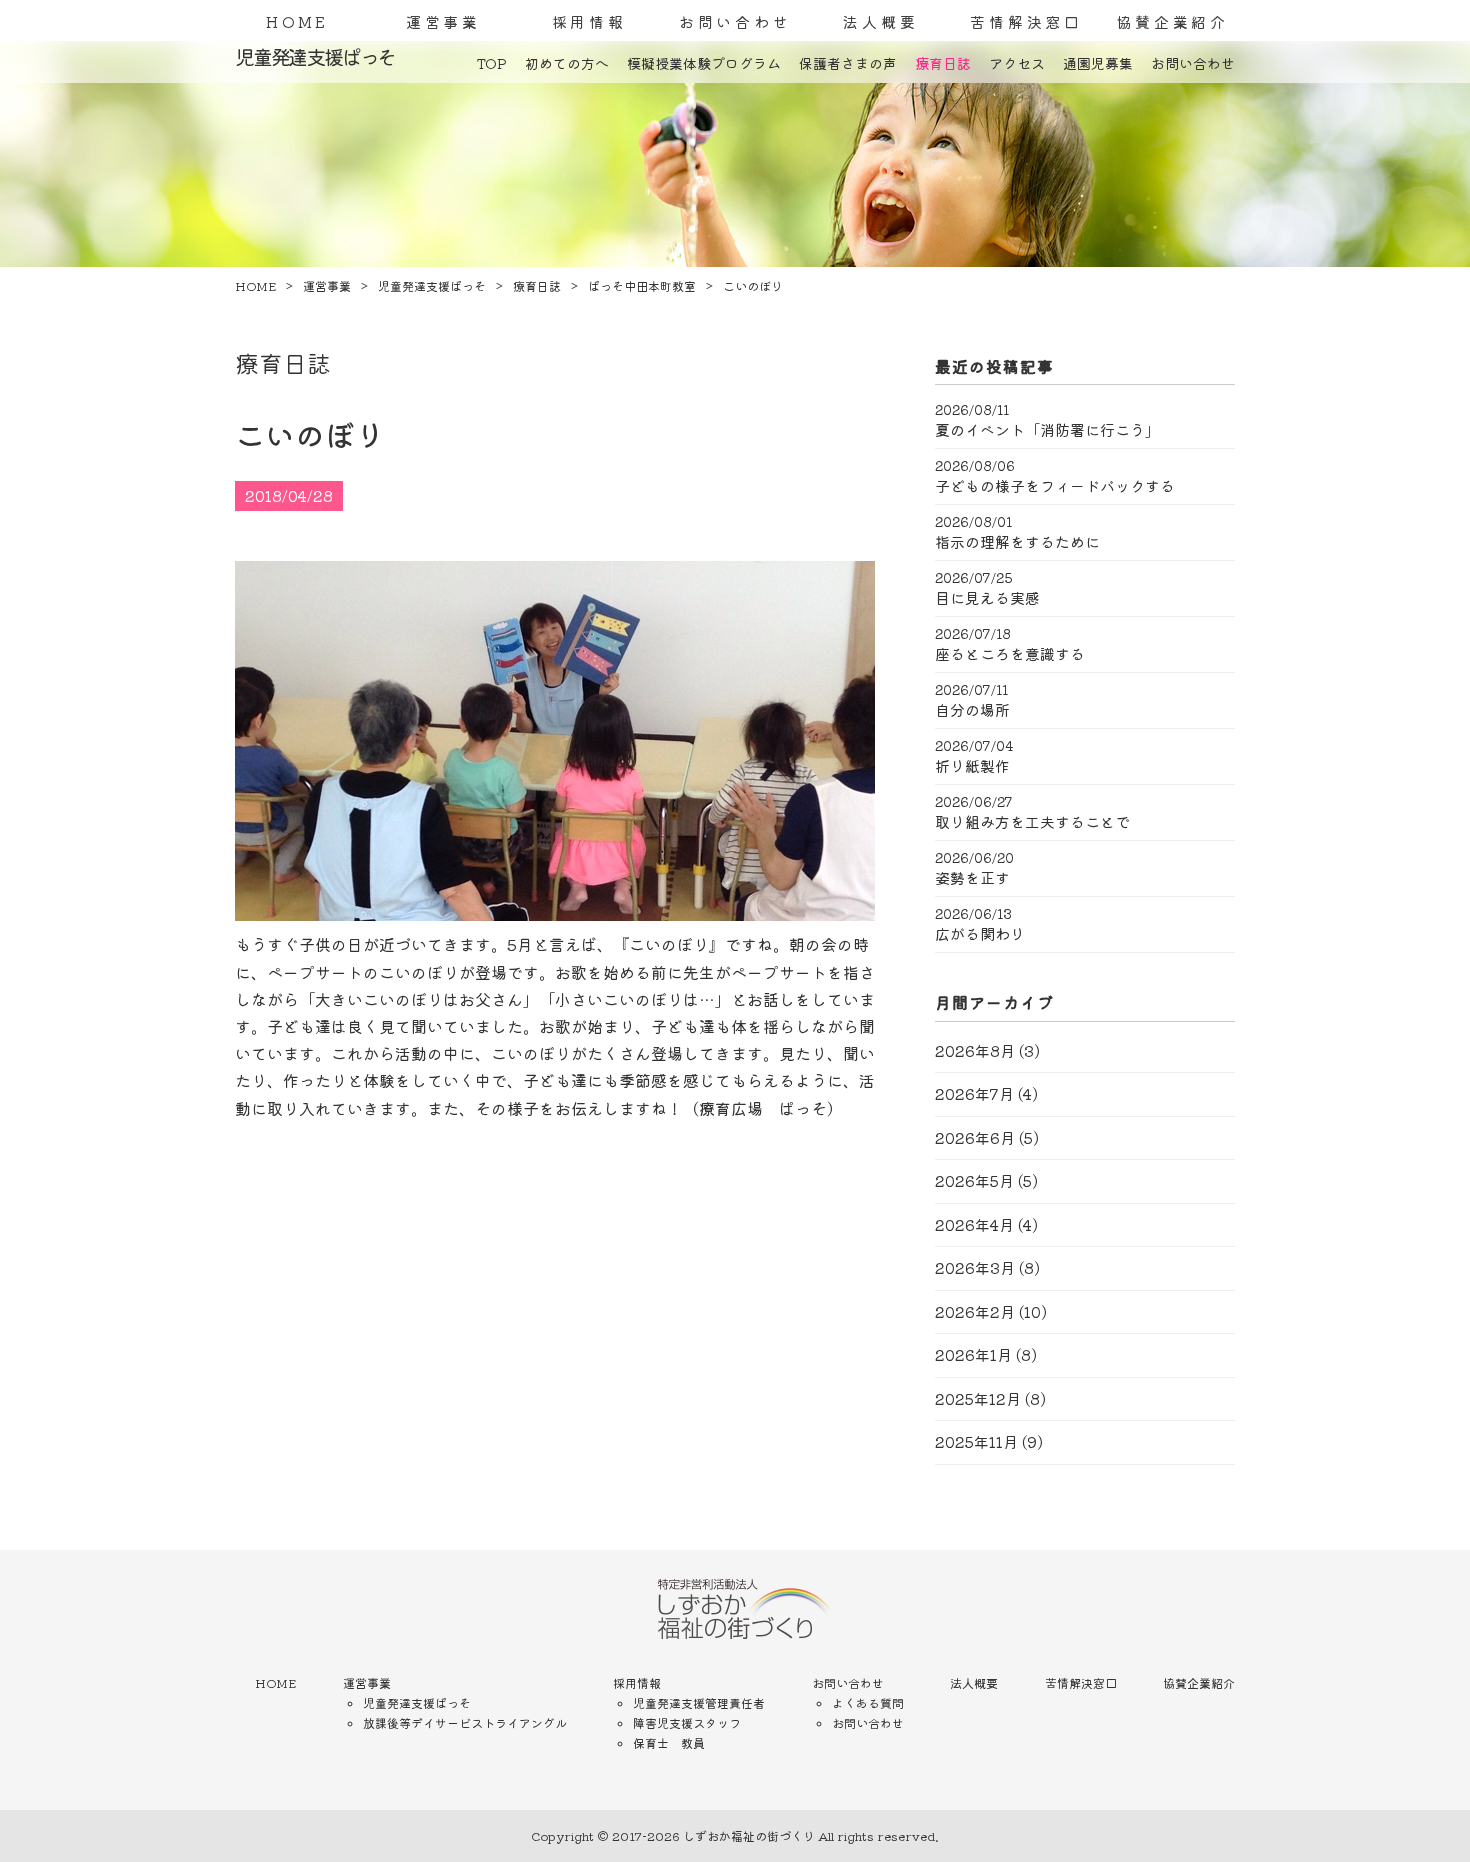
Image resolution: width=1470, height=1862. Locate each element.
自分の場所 (972, 710)
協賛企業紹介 (1172, 21)
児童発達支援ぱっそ (417, 1702)
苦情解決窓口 (1026, 21)
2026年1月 (973, 1354)
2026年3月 (975, 1267)
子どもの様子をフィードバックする (1055, 486)
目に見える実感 (987, 598)
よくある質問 (868, 1702)
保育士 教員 (669, 1742)
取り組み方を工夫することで (1032, 822)
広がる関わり (980, 934)
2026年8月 (975, 1050)
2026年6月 (975, 1137)
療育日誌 (943, 63)
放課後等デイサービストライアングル (465, 1722)
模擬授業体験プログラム (704, 63)
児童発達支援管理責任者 (699, 1702)
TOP (492, 63)
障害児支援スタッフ (687, 1722)
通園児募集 (1098, 63)
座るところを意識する (1010, 654)
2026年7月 (974, 1093)
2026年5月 (974, 1180)
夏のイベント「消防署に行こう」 (1047, 430)
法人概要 (880, 21)
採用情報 (589, 21)
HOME (297, 21)
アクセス (1017, 63)
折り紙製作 (972, 766)
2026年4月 (974, 1224)
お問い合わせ (735, 21)
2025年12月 (978, 1398)
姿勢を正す (972, 878)
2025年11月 (976, 1441)
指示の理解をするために (1017, 542)
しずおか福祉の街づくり (749, 1835)
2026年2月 (975, 1311)
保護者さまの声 (848, 63)
